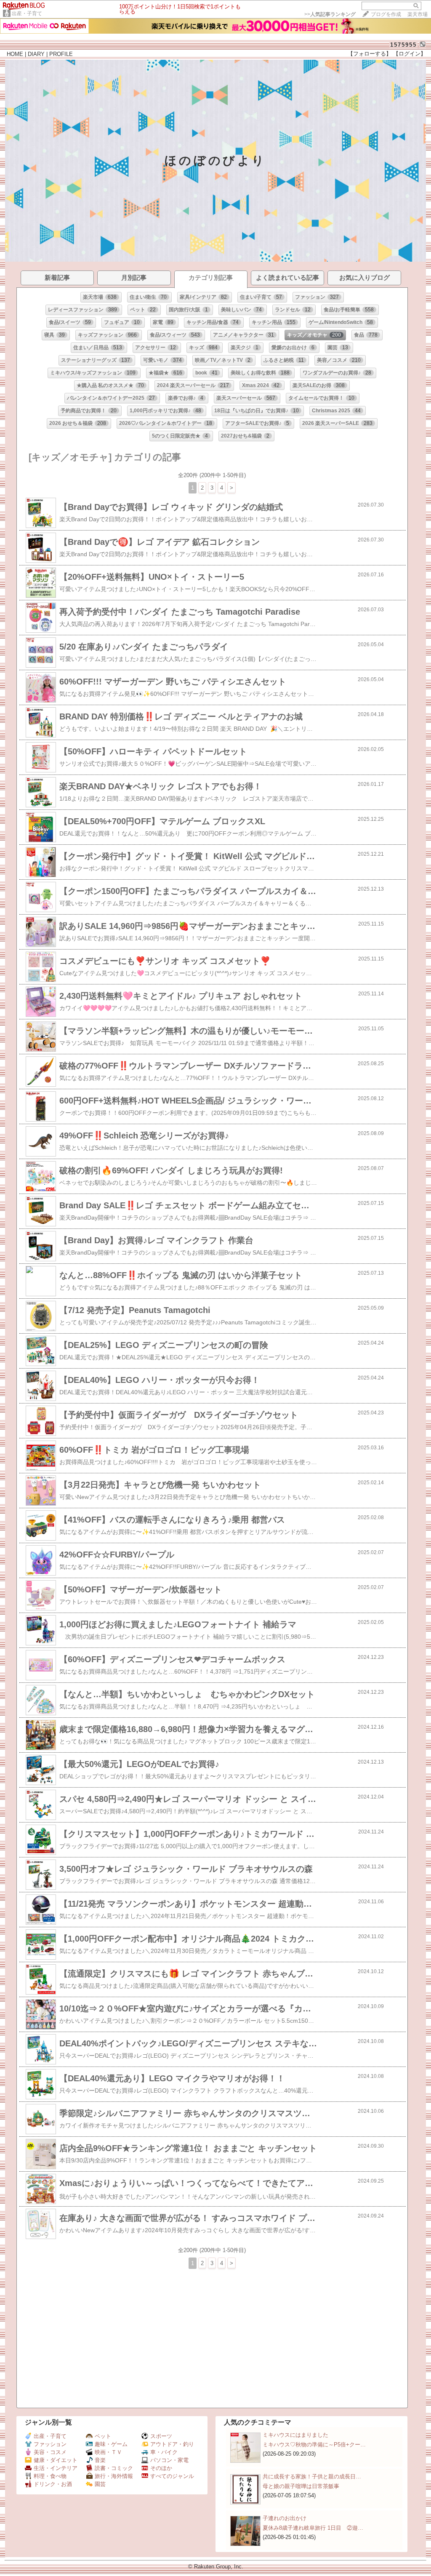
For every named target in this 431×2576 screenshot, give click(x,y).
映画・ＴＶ (108, 2452)
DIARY (36, 54)
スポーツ (161, 2436)
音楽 (100, 2460)
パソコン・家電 (169, 2460)
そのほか (161, 2468)
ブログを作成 (386, 14)
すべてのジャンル (172, 2476)
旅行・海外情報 (114, 2476)
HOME (15, 54)
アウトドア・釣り (172, 2444)
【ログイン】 (410, 54)
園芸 (100, 2484)
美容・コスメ (50, 2452)
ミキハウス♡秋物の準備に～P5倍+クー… (314, 2445)
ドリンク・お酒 (53, 2484)
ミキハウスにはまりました (295, 2435)
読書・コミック (114, 2468)
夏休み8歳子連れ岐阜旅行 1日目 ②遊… (313, 2528)
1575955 (403, 45)
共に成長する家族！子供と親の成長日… (312, 2477)
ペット (103, 2436)
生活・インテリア (56, 2468)
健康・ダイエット (56, 2460)
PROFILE (61, 54)
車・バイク (164, 2452)
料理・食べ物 (50, 2476)
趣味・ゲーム (111, 2444)
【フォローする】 (370, 54)
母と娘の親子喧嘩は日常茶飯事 (301, 2486)
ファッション (50, 2444)
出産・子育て (27, 13)
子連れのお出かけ (285, 2518)
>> (330, 14)
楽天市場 (418, 14)
